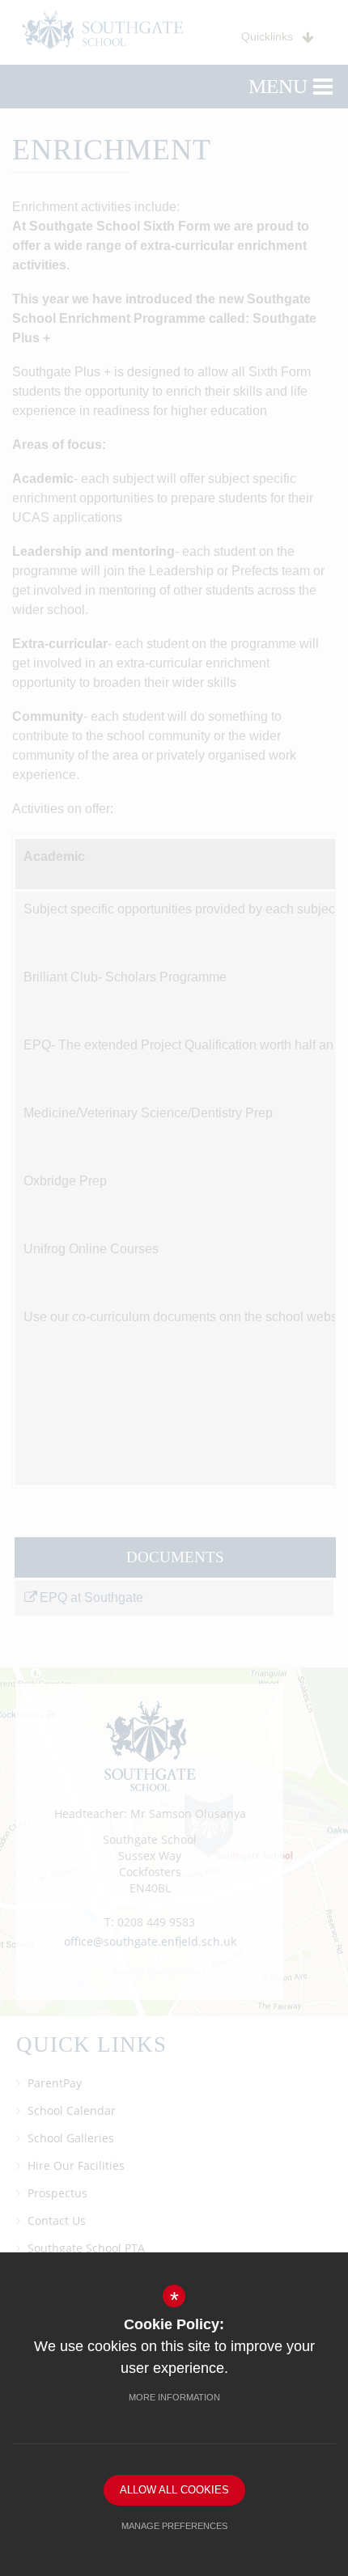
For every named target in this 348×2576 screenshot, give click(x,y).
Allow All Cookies (174, 2490)
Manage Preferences (174, 2526)
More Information (174, 2397)
